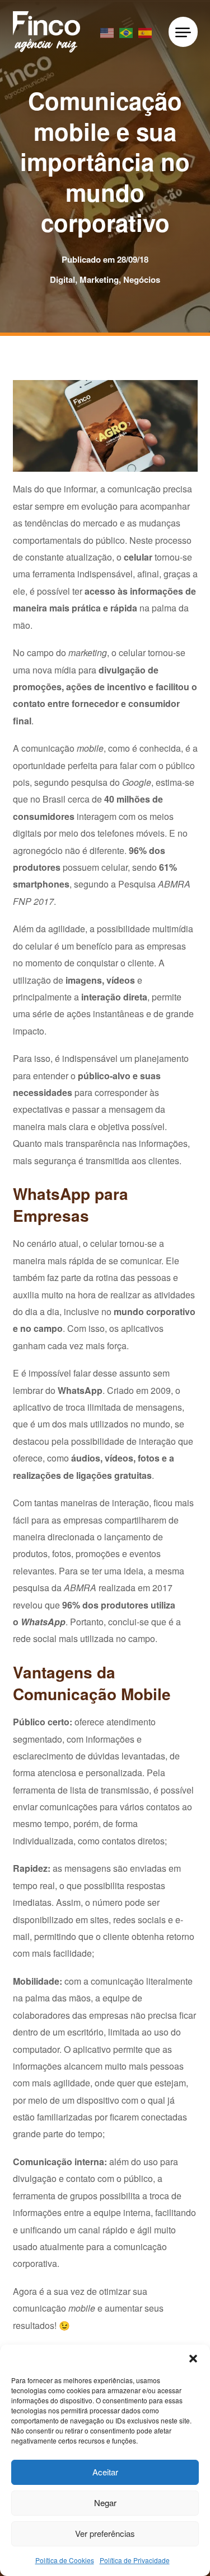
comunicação (134, 489)
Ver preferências (105, 2533)
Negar (105, 2503)
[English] (108, 32)
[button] (193, 2359)
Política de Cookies (65, 2560)
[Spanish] (146, 32)
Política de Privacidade (135, 2560)
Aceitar (105, 2472)
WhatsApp (80, 1390)
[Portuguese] (127, 32)
